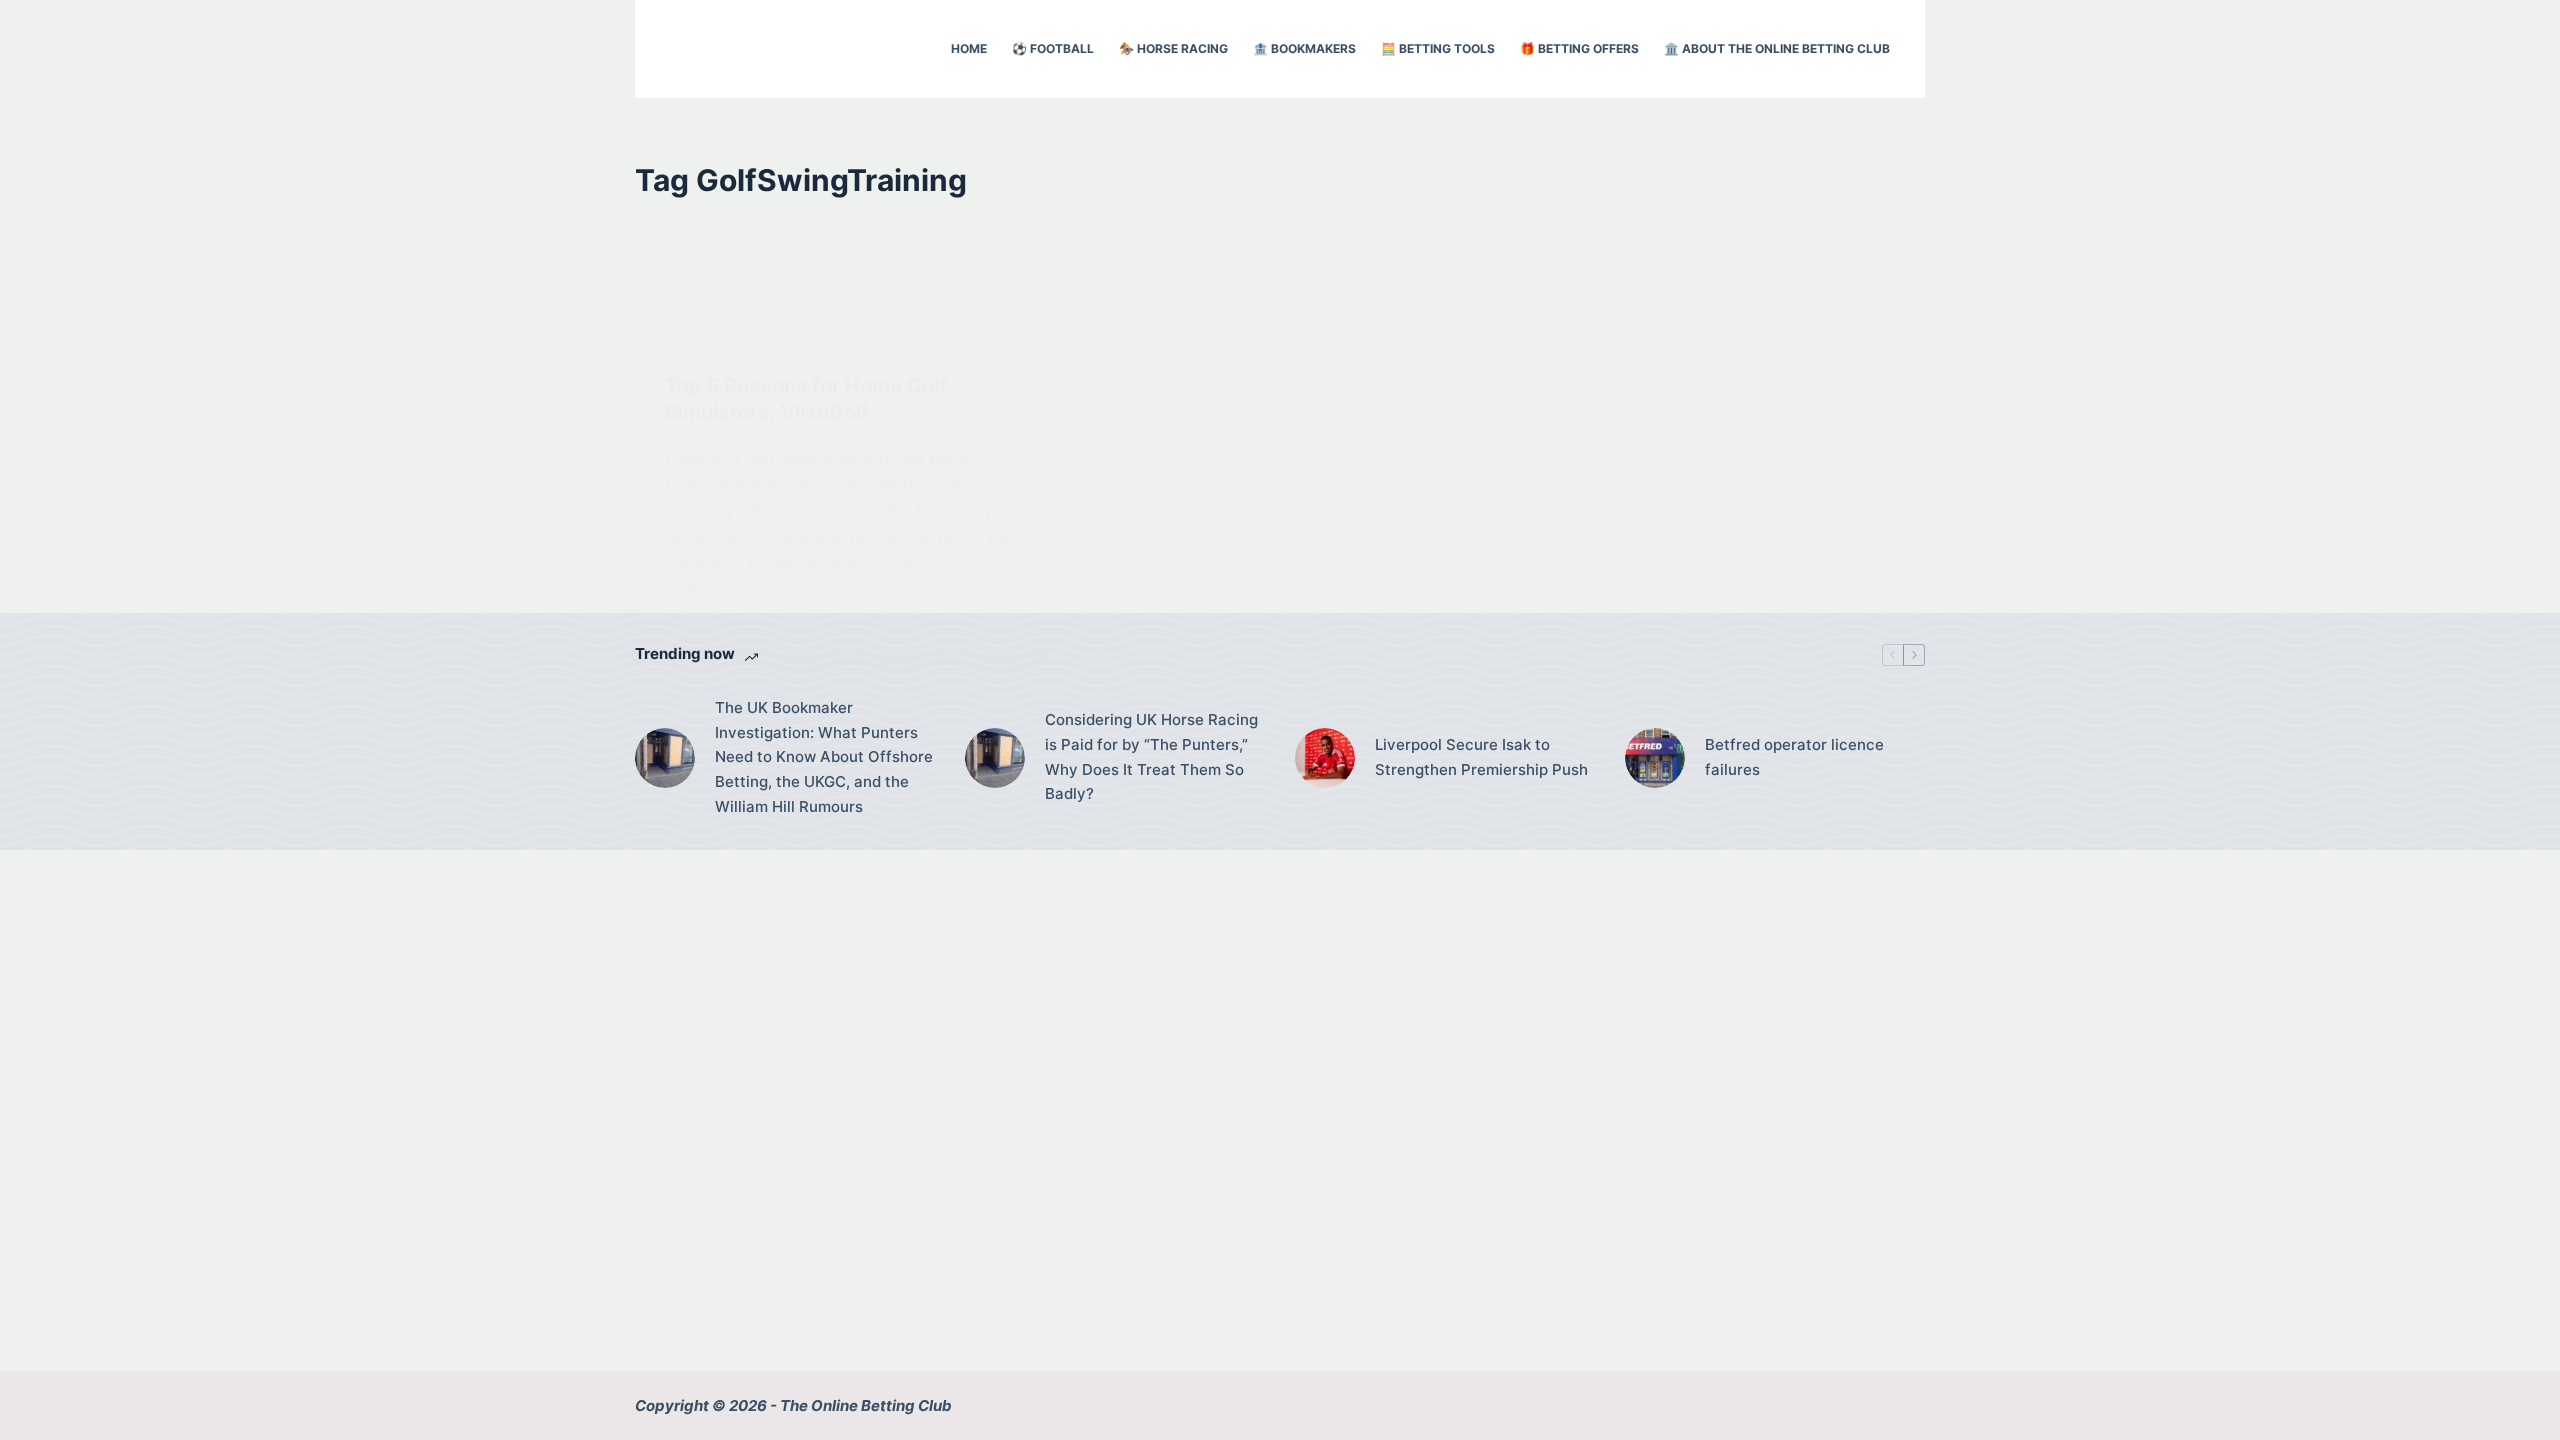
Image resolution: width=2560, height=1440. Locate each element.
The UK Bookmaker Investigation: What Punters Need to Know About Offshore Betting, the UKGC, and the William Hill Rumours (824, 757)
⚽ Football (1053, 48)
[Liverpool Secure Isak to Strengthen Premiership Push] (1325, 758)
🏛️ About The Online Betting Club (1777, 48)
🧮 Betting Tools (1438, 48)
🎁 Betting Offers (1579, 48)
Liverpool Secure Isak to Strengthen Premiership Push (1481, 757)
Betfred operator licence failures (1794, 757)
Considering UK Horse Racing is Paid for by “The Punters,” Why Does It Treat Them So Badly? (1151, 756)
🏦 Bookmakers (1304, 48)
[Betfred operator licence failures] (1655, 758)
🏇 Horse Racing (1173, 48)
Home (969, 48)
